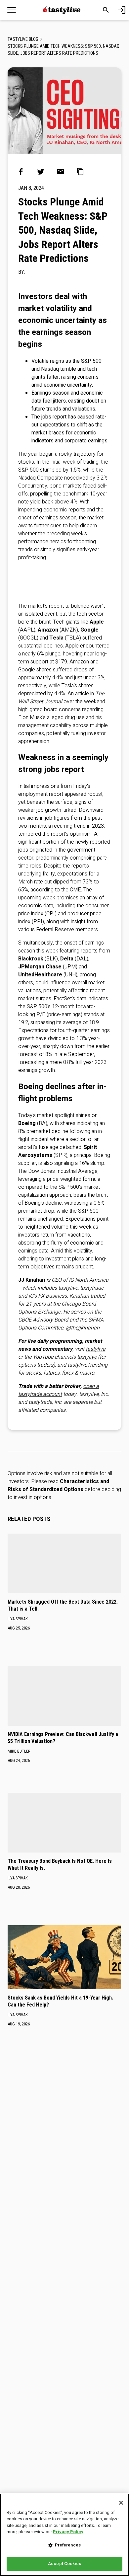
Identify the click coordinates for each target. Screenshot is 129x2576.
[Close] (121, 2503)
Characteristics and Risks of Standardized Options (58, 1485)
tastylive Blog (23, 39)
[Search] (106, 10)
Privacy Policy (68, 2532)
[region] (64, 2535)
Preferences (68, 2545)
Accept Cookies (64, 2564)
